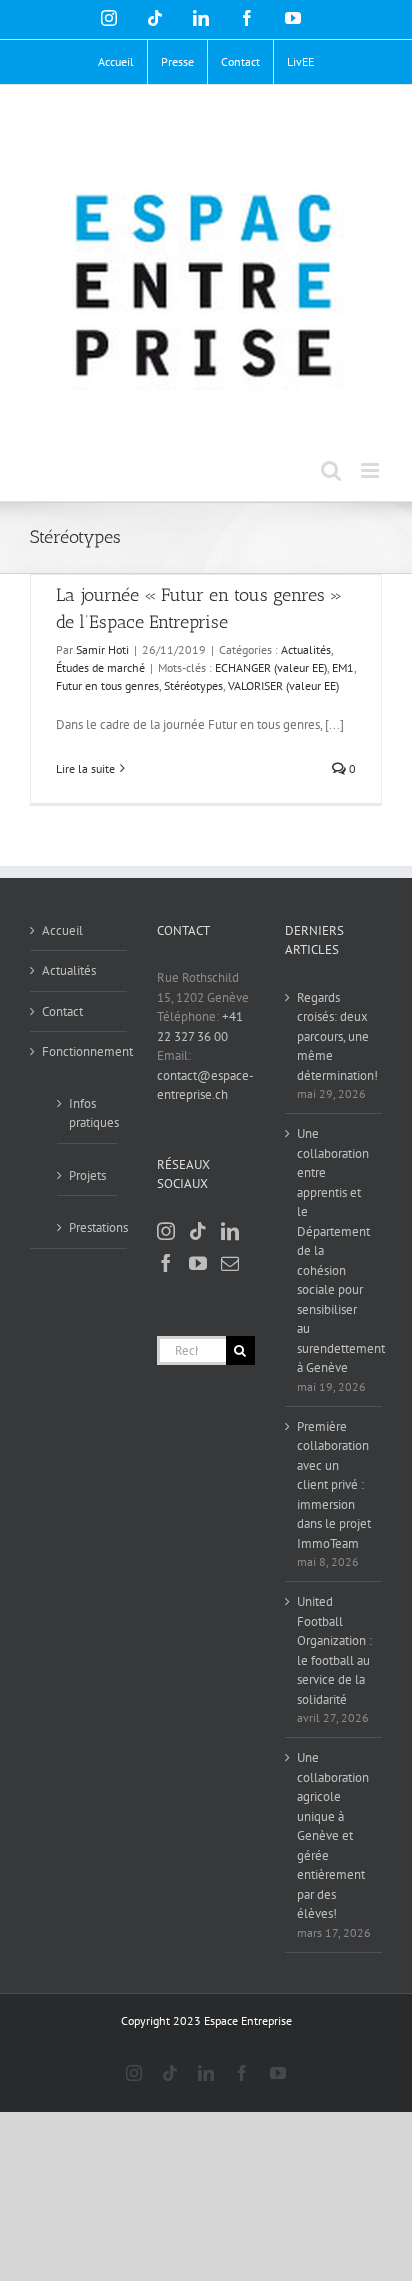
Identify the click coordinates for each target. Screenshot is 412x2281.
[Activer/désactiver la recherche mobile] (331, 470)
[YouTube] (198, 1263)
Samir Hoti (102, 649)
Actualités (306, 649)
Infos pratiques (88, 1113)
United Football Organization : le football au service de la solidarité (334, 1650)
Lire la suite (85, 768)
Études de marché (100, 667)
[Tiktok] (198, 1231)
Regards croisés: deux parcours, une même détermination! (334, 1036)
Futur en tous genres (107, 685)
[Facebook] (166, 1263)
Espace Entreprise (248, 2020)
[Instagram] (166, 1231)
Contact (62, 1011)
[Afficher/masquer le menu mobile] (371, 470)
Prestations (88, 1227)
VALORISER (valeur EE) (283, 685)
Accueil (62, 930)
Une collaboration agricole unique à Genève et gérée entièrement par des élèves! (333, 1835)
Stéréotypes (193, 685)
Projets (87, 1175)
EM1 (343, 667)
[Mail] (230, 1263)
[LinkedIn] (230, 1231)
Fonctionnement (79, 1051)
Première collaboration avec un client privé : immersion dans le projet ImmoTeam (334, 1485)
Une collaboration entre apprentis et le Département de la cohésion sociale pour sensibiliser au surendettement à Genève (334, 1250)
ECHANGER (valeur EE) (271, 667)
